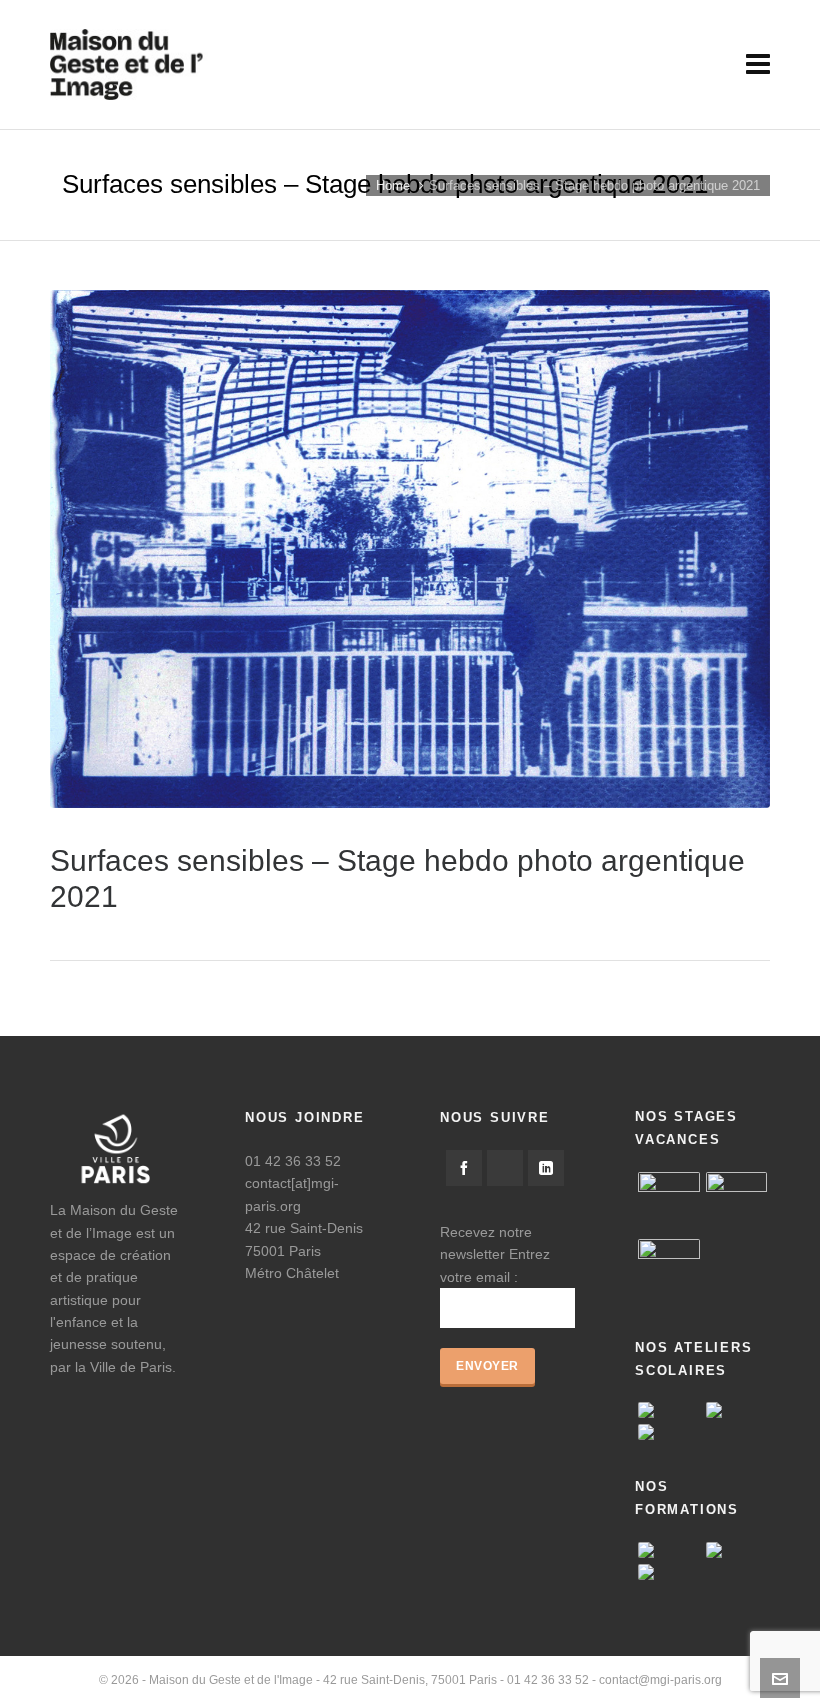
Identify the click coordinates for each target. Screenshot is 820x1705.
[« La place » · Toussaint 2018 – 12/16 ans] (669, 1270)
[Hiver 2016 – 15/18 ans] (669, 1203)
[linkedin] (546, 1168)
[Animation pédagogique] (737, 1550)
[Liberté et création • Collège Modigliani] (669, 1432)
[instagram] (505, 1168)
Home (393, 185)
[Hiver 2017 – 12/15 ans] (737, 1203)
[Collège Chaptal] (737, 1410)
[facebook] (464, 1168)
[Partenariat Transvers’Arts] (669, 1550)
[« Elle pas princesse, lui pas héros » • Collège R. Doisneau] (669, 1410)
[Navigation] (758, 65)
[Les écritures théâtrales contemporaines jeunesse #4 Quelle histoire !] (669, 1572)
